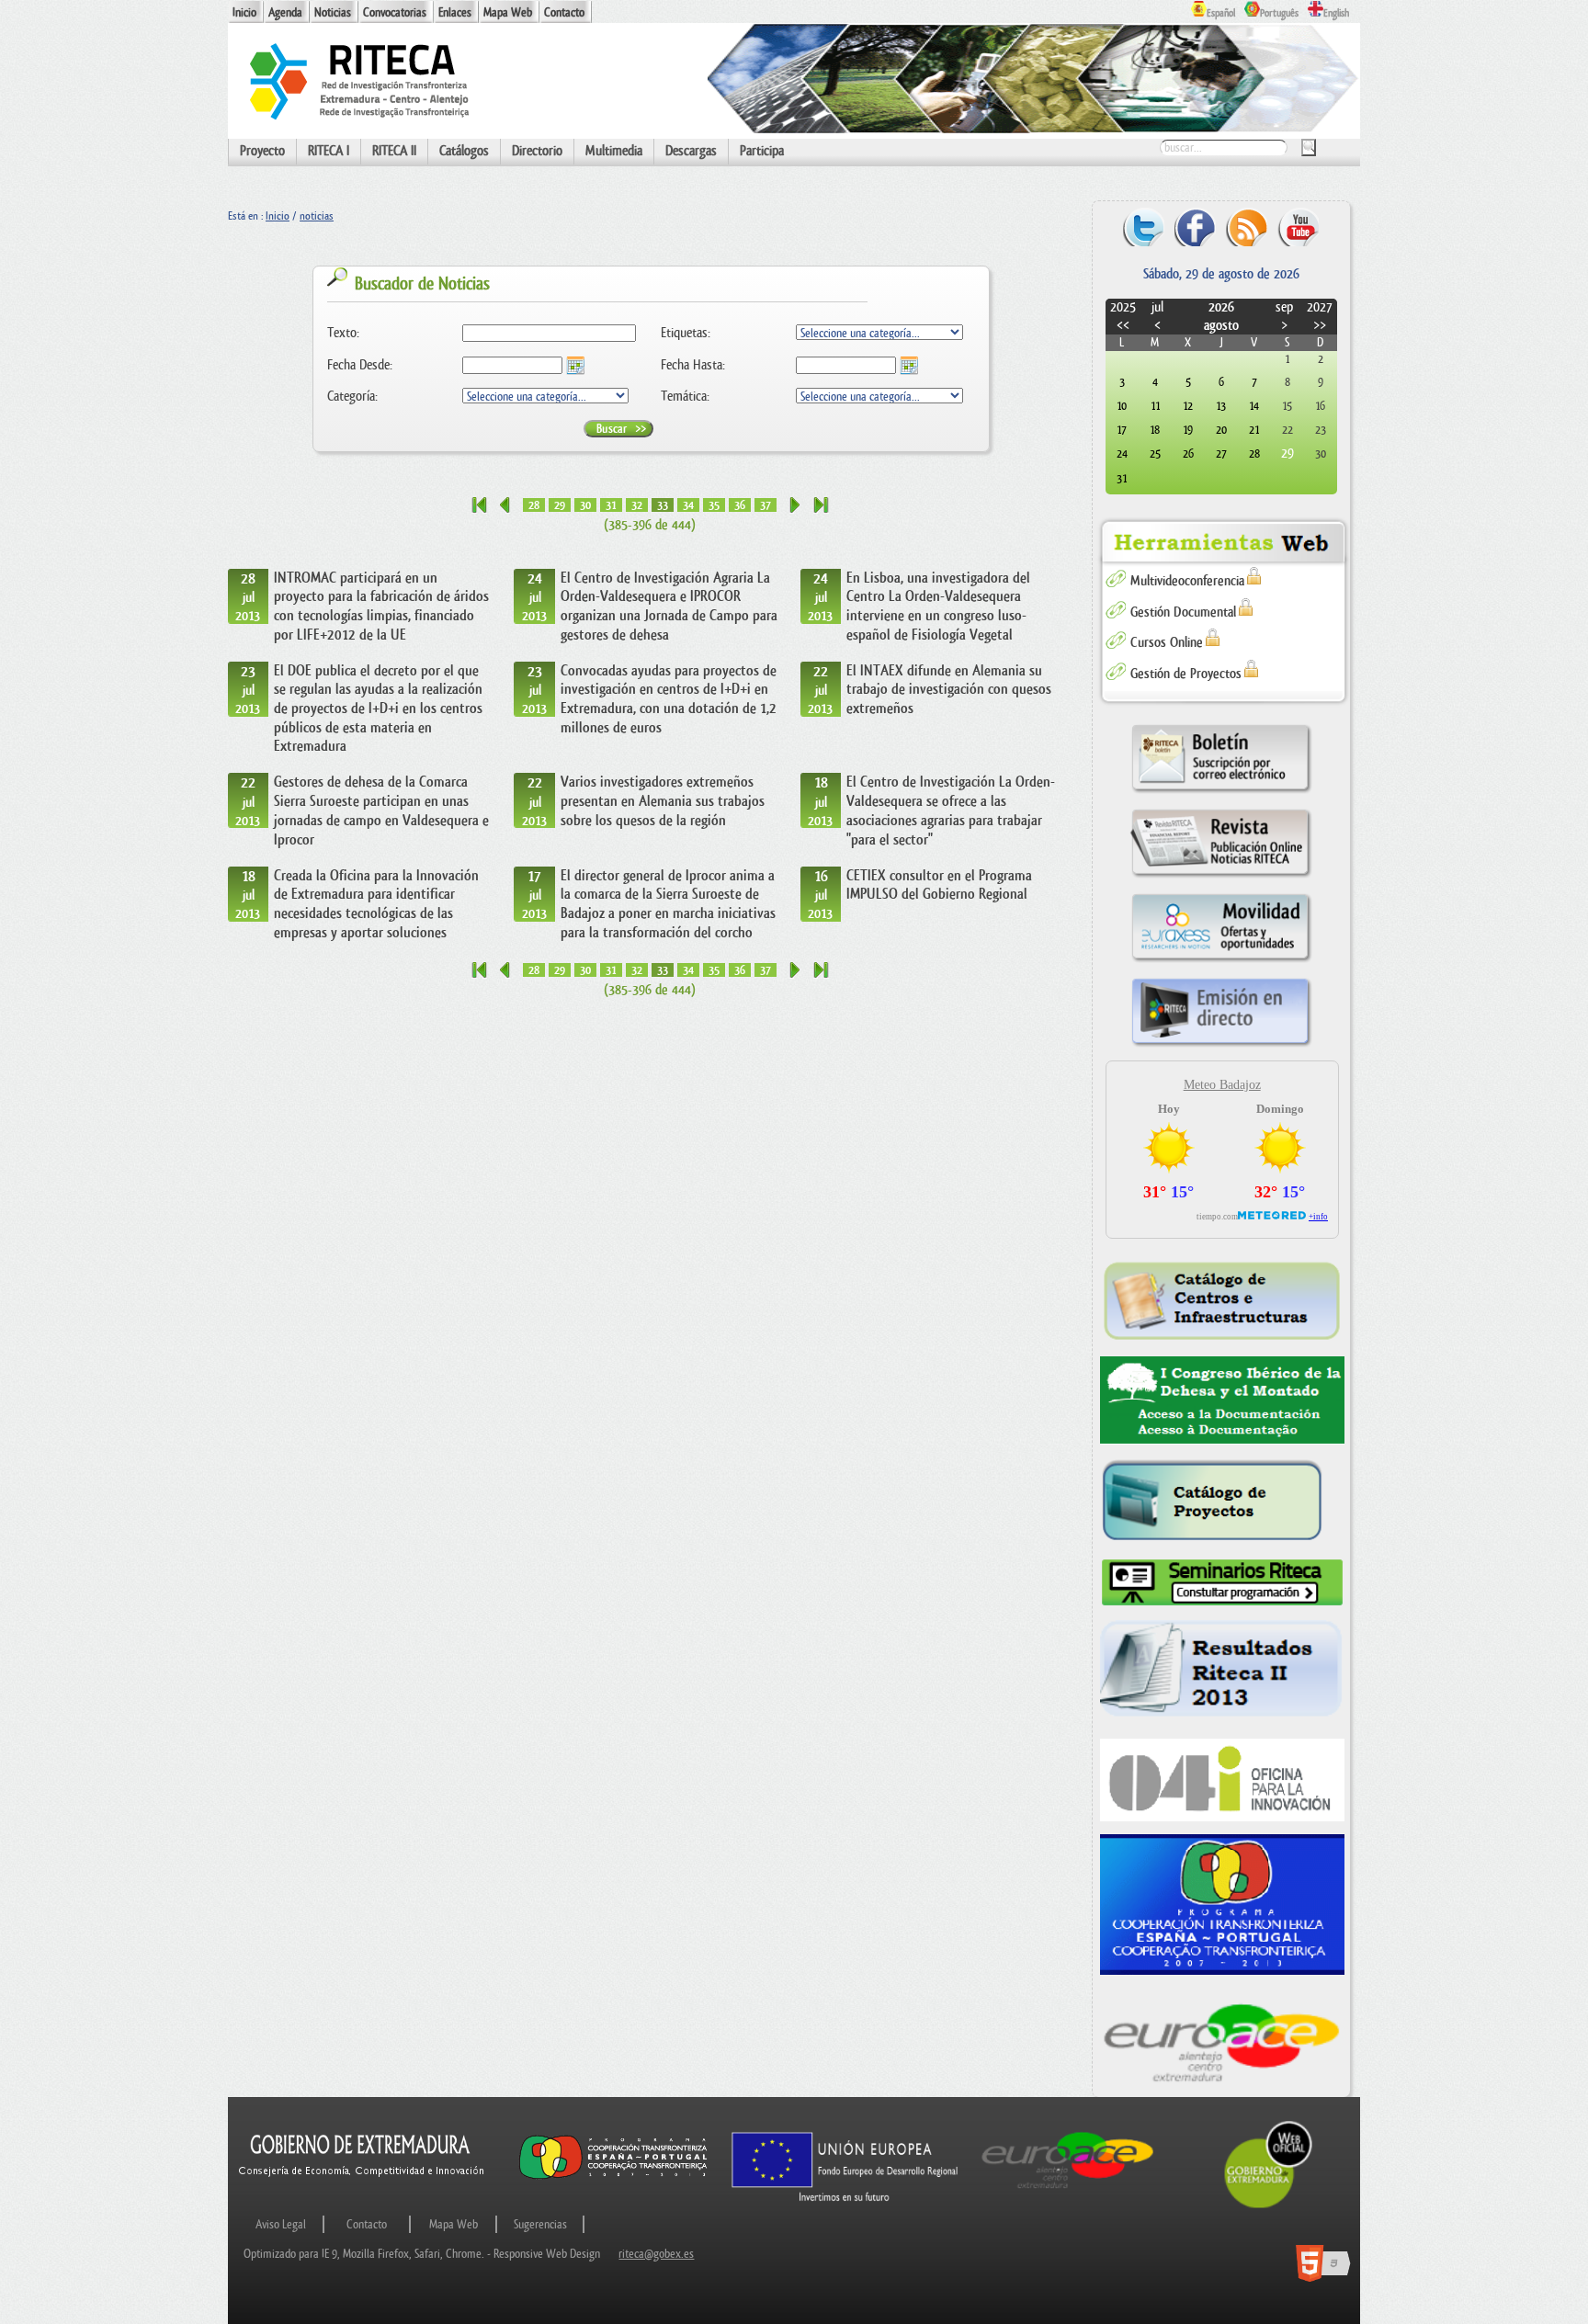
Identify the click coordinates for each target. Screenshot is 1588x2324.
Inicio (244, 12)
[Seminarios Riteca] (1222, 1583)
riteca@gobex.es (656, 2254)
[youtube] (1298, 227)
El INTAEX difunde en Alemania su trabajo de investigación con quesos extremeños (949, 690)
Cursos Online (1167, 643)
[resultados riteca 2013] (1222, 1673)
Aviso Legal (281, 2224)
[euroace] (1222, 2040)
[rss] (1247, 227)
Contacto (564, 12)
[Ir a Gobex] (1268, 2206)
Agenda (285, 12)
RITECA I (329, 151)
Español (1221, 13)
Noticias (333, 12)
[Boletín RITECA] (1221, 793)
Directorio (537, 151)
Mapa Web (508, 12)
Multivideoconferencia (1187, 581)
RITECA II (394, 151)
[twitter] (1144, 227)
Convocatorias (395, 12)
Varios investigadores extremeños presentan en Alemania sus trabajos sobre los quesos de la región (663, 801)
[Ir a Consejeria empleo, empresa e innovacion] (362, 2192)
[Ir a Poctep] (613, 2178)
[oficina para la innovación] (1222, 1780)
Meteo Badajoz (1222, 1085)
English (1336, 13)
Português (1279, 13)
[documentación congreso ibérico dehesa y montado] (1222, 1400)
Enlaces (455, 12)
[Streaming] (1221, 1046)
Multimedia (614, 151)
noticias (317, 216)
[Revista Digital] (1221, 877)
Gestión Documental (1183, 612)
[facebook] (1195, 227)
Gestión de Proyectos (1186, 674)
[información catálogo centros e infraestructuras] (1222, 1300)
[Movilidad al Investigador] (1221, 962)
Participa (762, 151)
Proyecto (262, 151)
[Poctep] (1222, 1905)
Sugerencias (540, 2224)
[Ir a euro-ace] (1068, 2192)
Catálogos (464, 151)
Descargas (691, 151)
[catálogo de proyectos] (1222, 1502)
